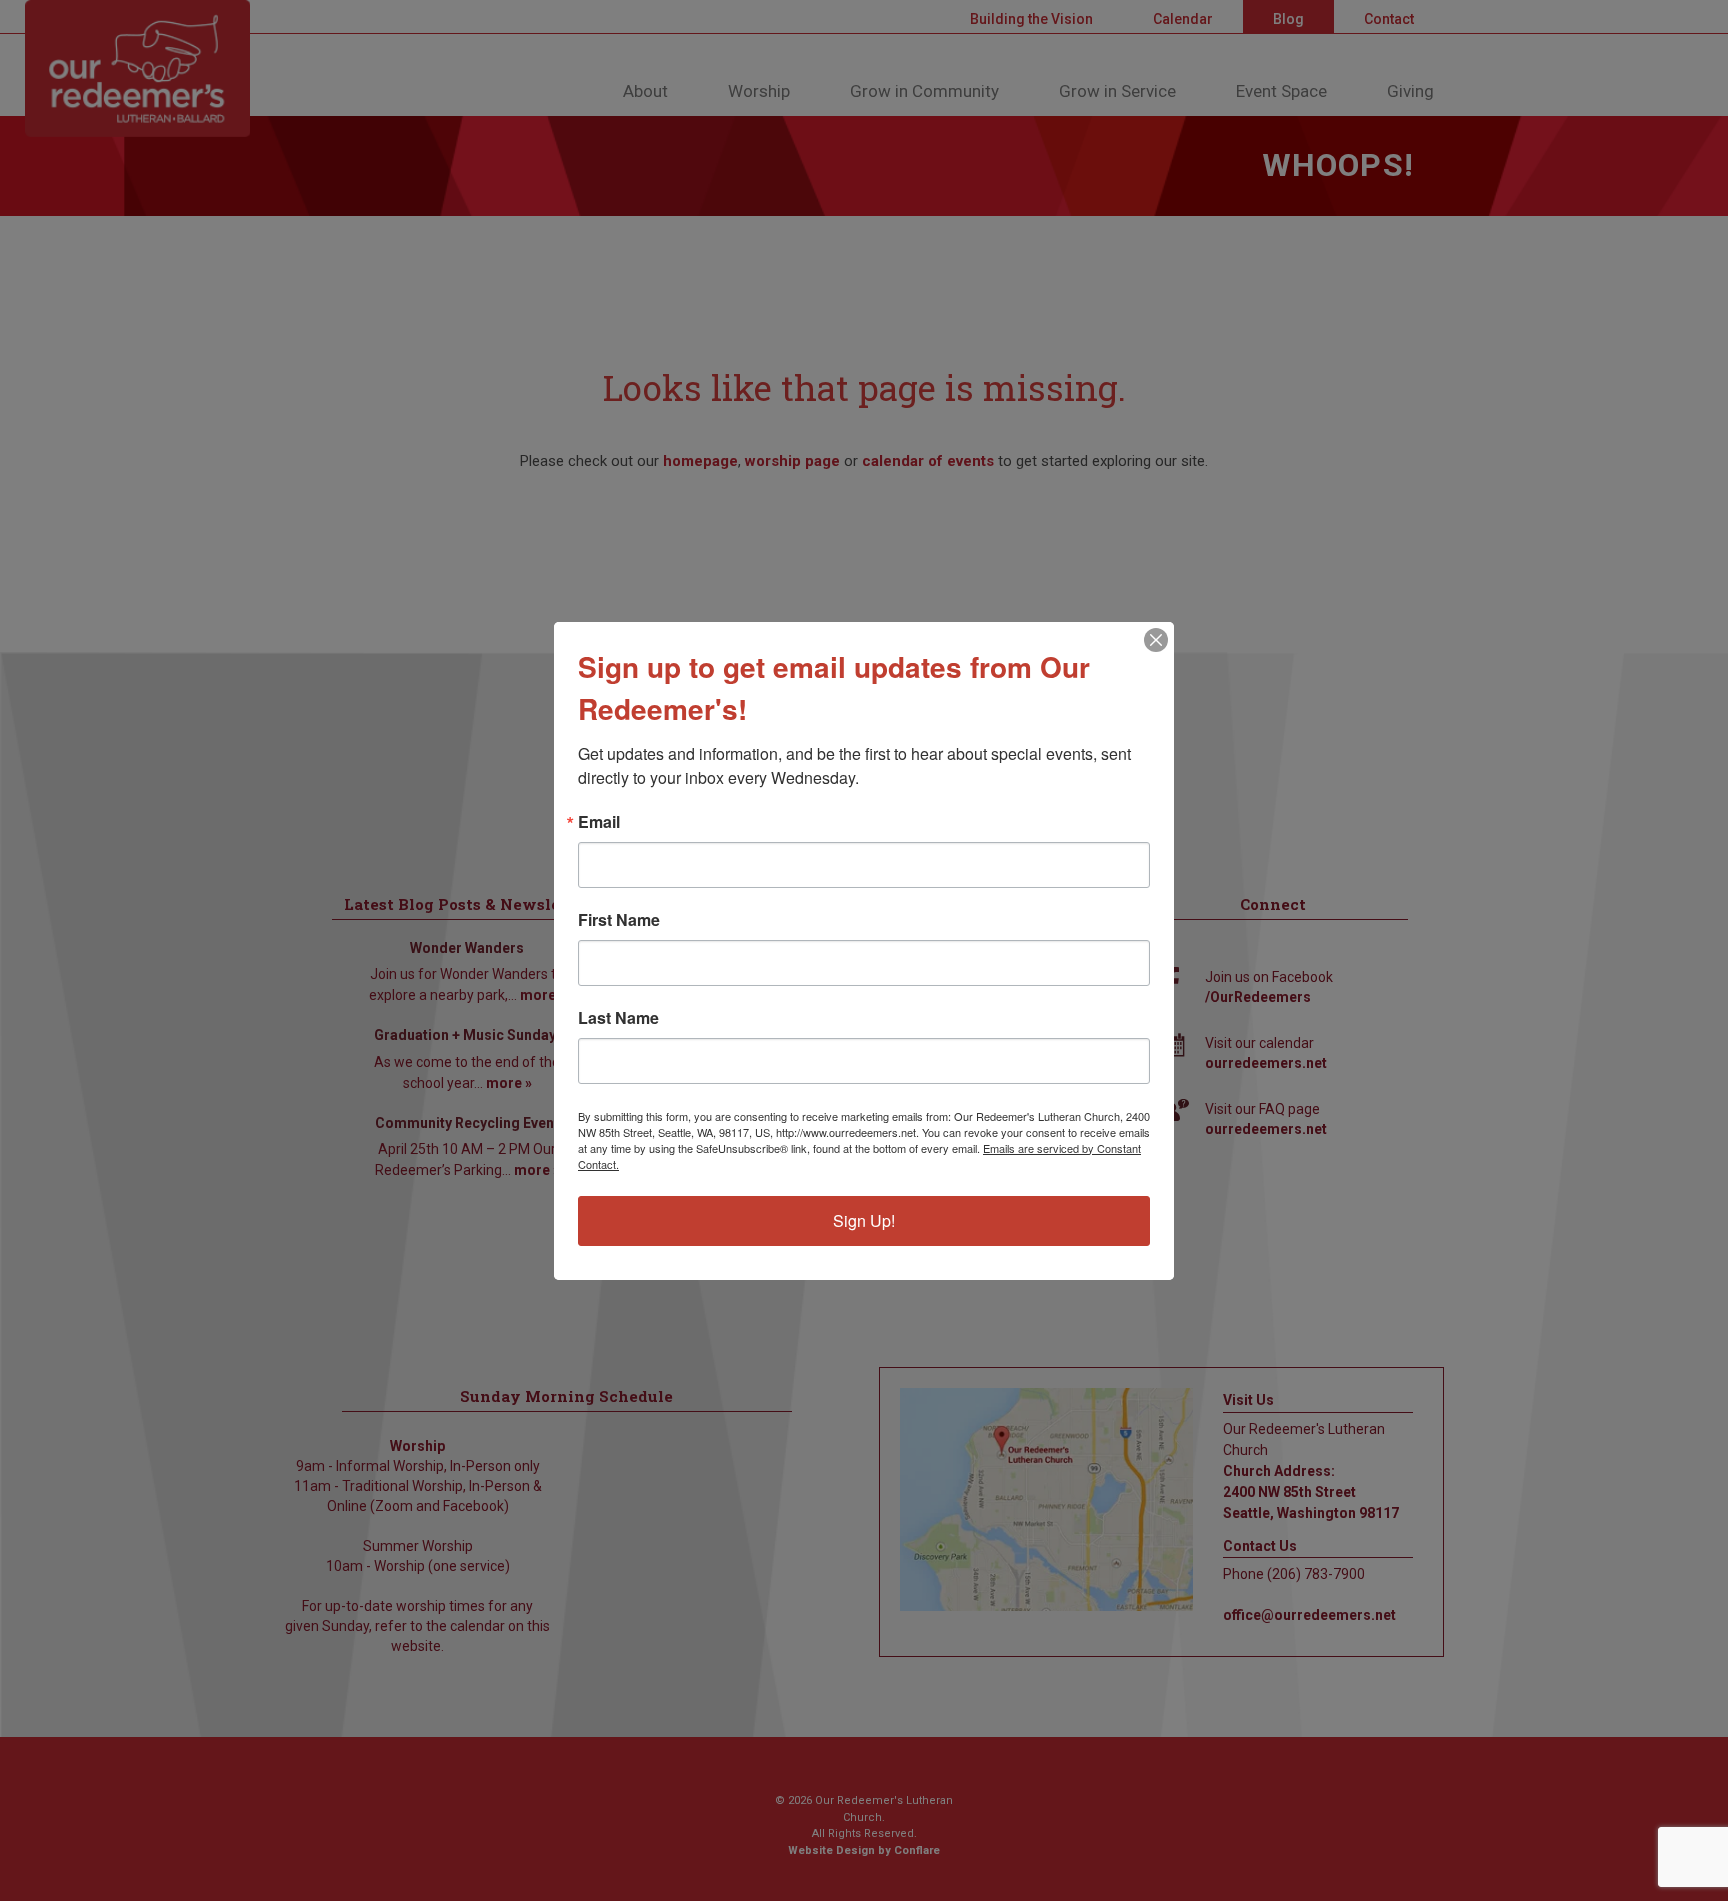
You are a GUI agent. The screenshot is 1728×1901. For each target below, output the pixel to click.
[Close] (1156, 640)
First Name (619, 920)
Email (599, 822)
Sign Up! (864, 1220)
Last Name (618, 1018)
